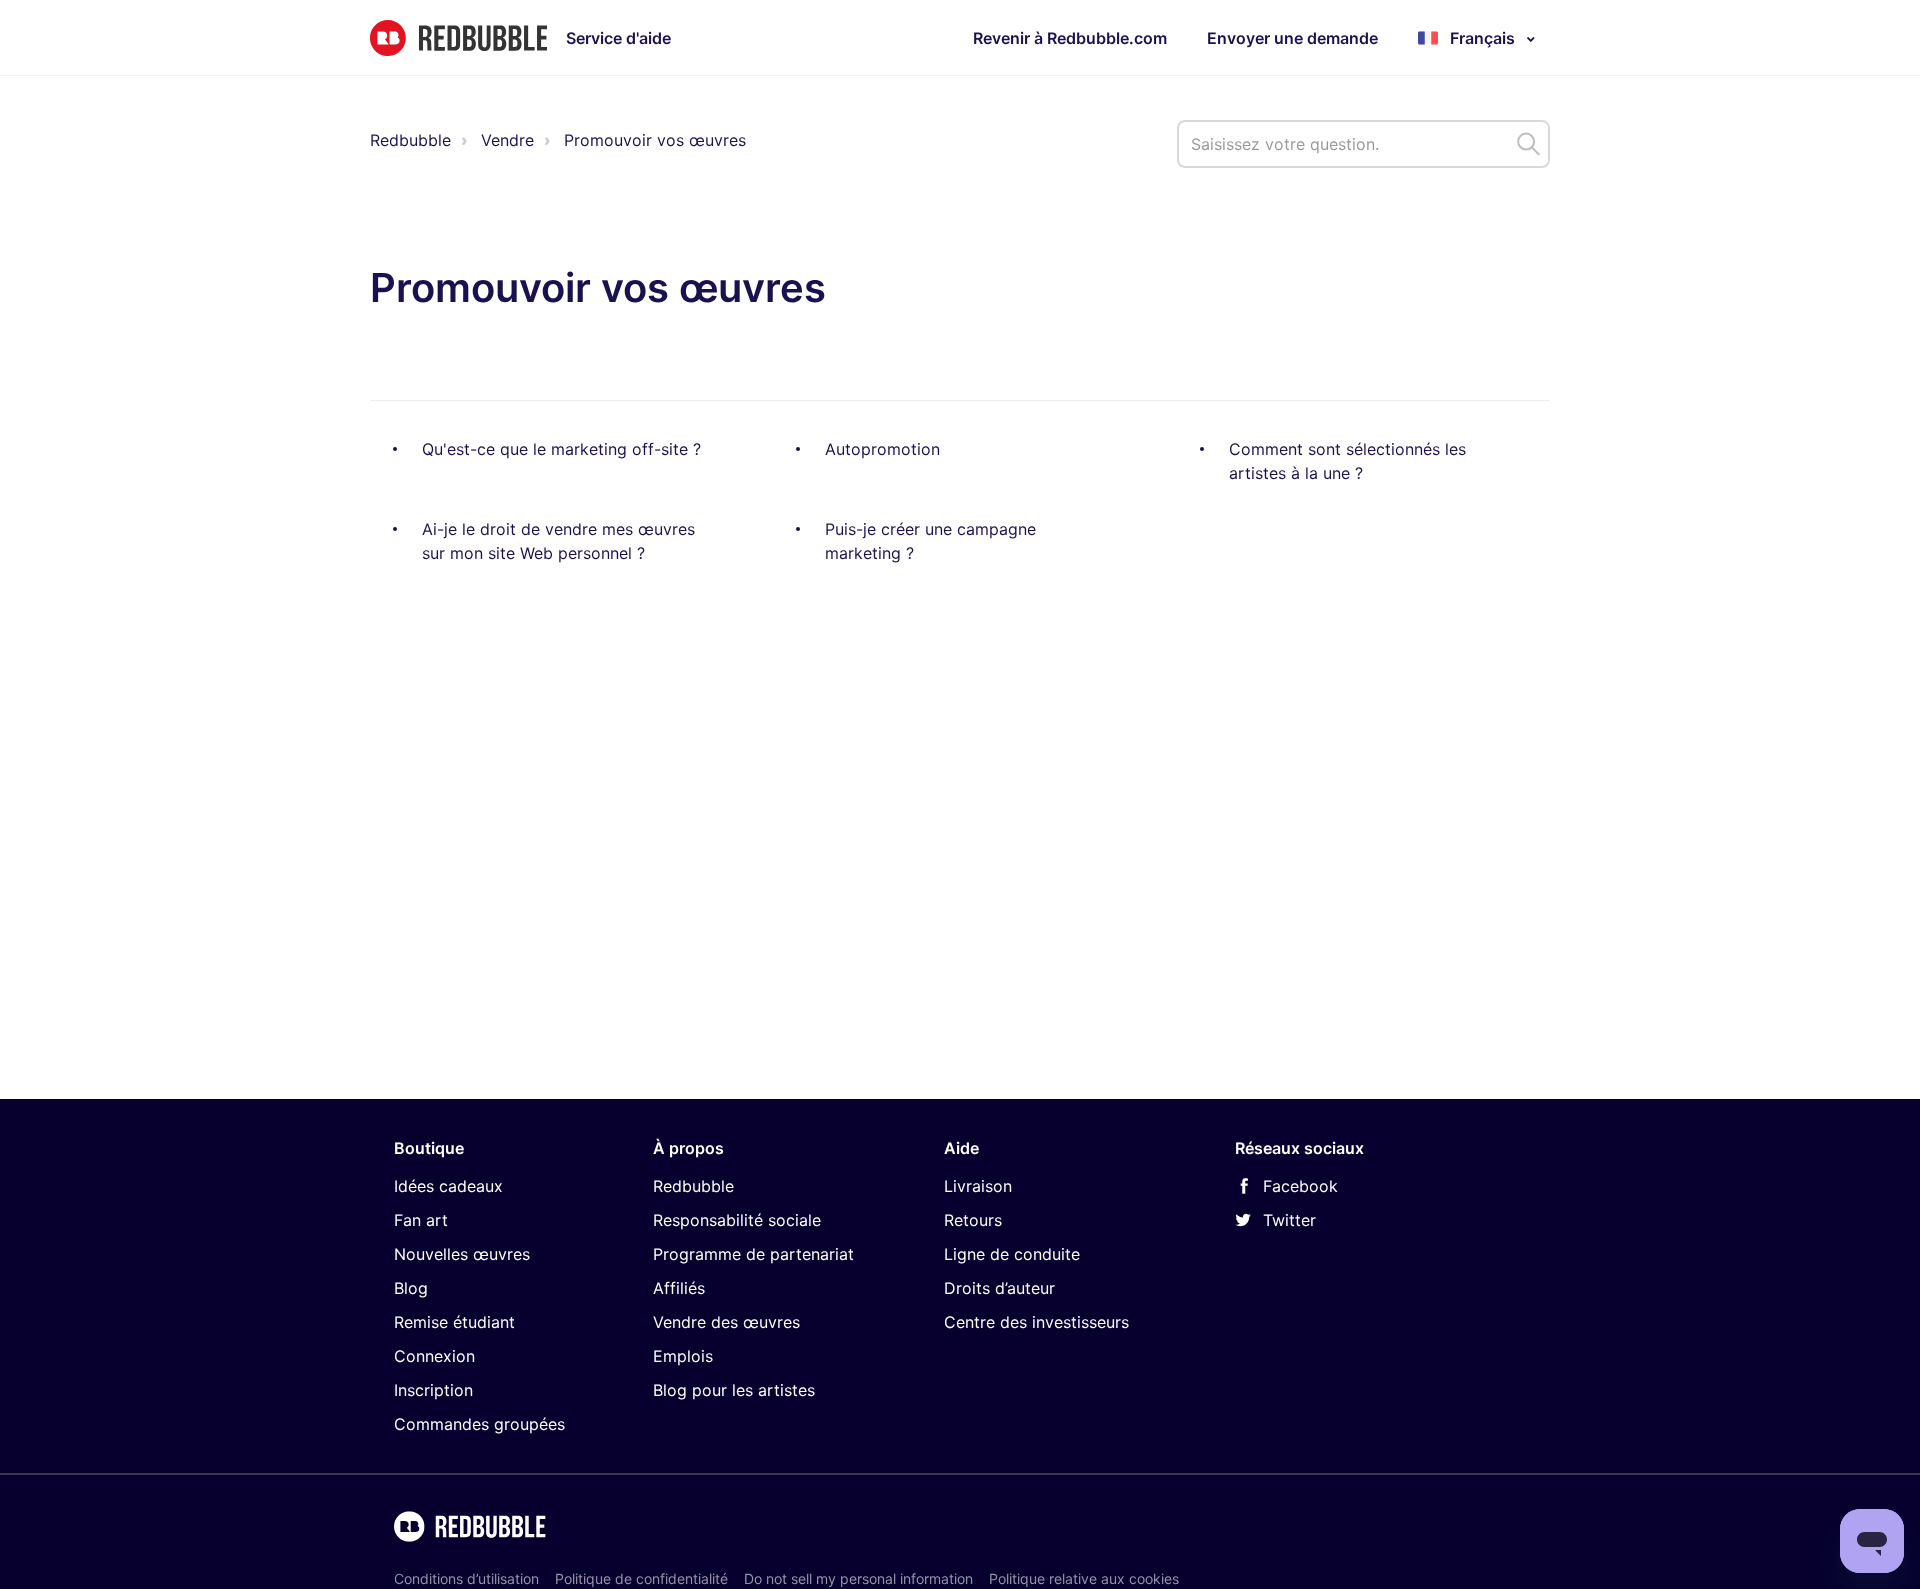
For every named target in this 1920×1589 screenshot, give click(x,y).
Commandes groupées (479, 1424)
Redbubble (410, 140)
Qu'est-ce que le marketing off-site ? (561, 449)
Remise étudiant (454, 1322)
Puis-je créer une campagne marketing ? (930, 541)
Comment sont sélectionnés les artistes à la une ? (1347, 461)
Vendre (507, 140)
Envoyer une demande (1292, 38)
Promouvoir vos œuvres (655, 140)
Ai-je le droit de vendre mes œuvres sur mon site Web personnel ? (558, 541)
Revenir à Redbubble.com (1070, 38)
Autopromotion (882, 449)
